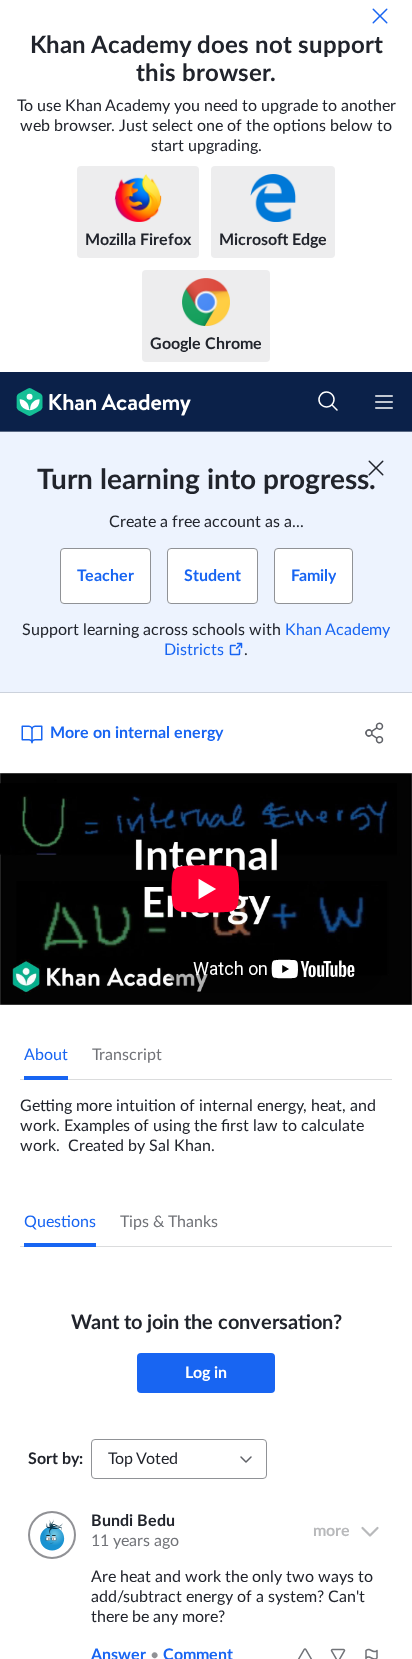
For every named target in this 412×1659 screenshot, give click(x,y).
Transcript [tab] (127, 1055)
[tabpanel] (206, 1118)
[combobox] (179, 1459)
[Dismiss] (380, 16)
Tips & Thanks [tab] (169, 1222)
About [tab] (46, 1055)
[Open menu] (384, 402)
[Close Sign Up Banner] (376, 468)
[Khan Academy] (95, 402)
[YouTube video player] (206, 889)
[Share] (374, 733)
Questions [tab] (60, 1222)
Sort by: (55, 1459)
